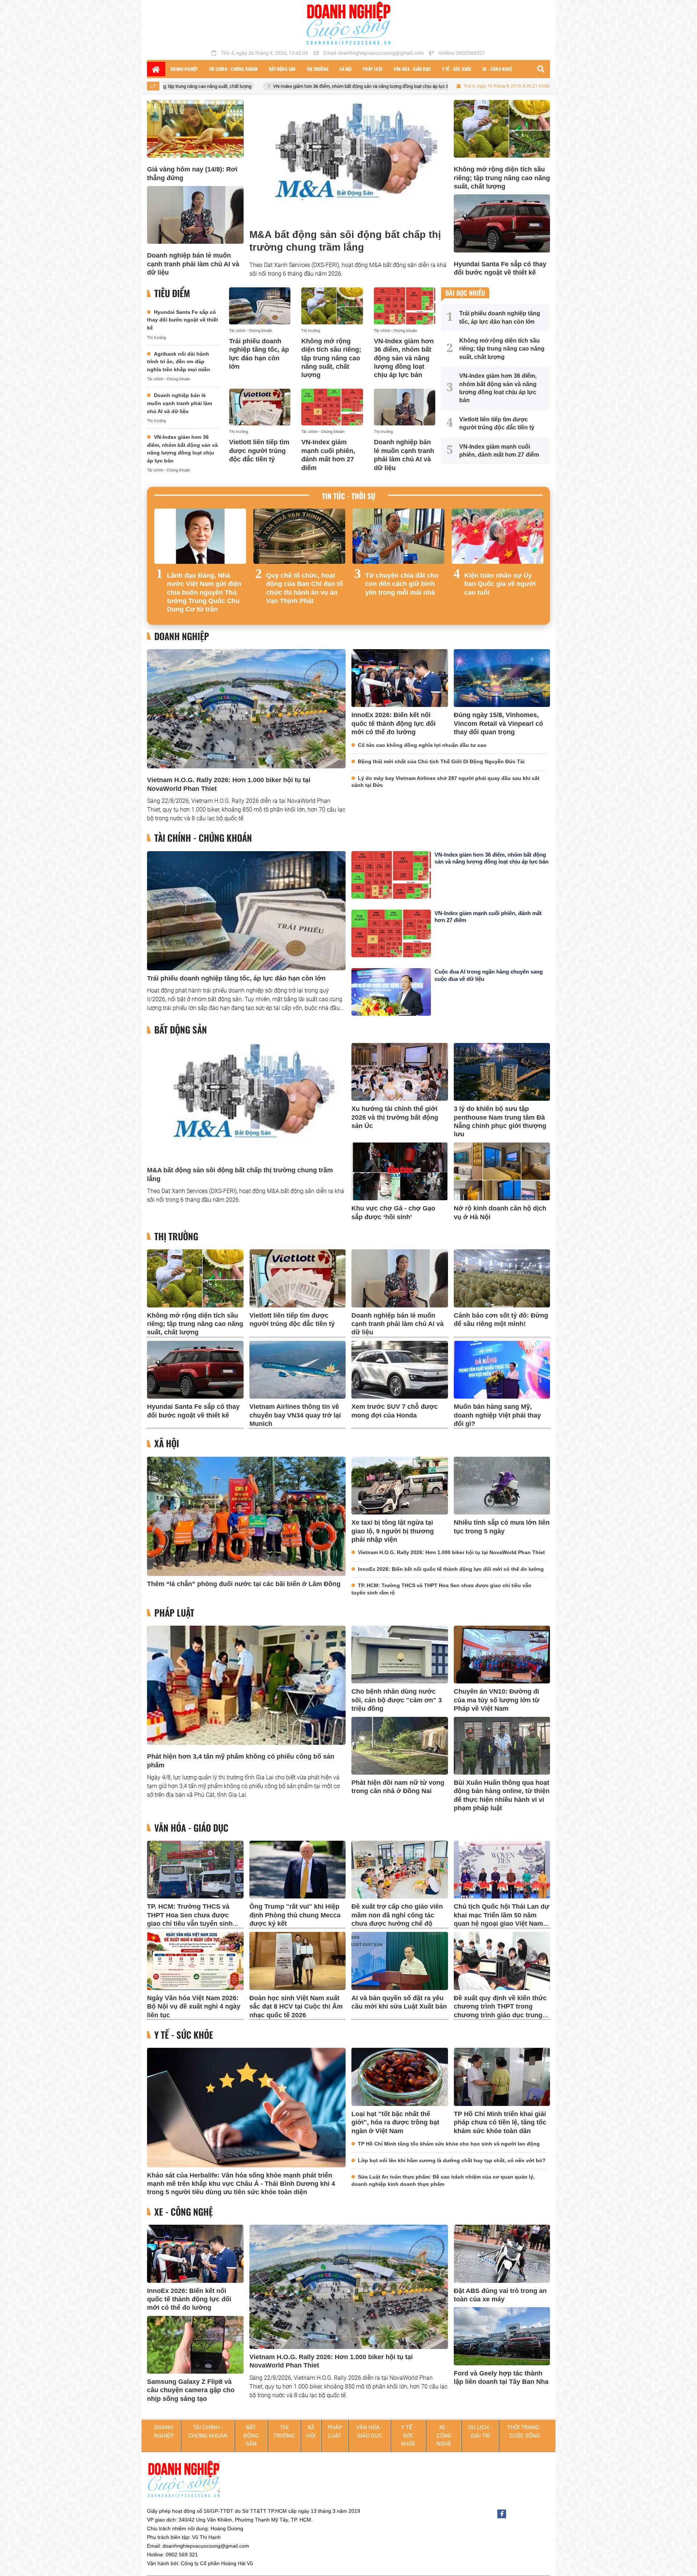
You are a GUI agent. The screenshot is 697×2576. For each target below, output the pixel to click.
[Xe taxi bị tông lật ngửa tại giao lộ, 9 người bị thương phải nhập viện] (400, 1486)
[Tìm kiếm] (541, 69)
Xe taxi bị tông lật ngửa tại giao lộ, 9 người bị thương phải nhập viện (393, 1531)
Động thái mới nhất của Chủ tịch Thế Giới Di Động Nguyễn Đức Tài (441, 761)
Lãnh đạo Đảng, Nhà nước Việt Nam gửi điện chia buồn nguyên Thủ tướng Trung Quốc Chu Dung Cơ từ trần (204, 593)
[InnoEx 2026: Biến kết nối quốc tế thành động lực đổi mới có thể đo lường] (400, 678)
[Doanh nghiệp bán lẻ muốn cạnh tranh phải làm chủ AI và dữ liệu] (195, 215)
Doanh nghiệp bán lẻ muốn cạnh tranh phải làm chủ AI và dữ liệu (193, 264)
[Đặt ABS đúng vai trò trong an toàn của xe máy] (502, 2254)
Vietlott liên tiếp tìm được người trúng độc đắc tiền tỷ (405, 86)
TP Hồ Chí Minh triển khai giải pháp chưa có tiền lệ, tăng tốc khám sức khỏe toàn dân (500, 2122)
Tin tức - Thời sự (349, 496)
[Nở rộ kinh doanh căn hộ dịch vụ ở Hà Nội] (502, 1171)
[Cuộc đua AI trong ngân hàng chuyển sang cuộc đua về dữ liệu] (391, 992)
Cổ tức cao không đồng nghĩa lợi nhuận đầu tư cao (422, 745)
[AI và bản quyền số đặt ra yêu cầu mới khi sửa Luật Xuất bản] (400, 1961)
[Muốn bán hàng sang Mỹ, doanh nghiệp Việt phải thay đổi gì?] (502, 1370)
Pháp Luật (174, 1613)
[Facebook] (502, 2514)
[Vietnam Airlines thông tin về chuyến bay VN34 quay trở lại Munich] (298, 1370)
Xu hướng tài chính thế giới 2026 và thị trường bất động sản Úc (395, 1117)
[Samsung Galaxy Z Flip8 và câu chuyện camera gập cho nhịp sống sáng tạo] (195, 2345)
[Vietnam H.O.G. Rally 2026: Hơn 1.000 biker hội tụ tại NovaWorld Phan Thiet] (246, 709)
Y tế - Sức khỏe (184, 2035)
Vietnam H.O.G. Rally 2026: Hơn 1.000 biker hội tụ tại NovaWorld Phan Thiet (451, 1552)
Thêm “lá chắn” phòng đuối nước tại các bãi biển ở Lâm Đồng (244, 1584)
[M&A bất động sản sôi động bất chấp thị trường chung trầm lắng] (349, 162)
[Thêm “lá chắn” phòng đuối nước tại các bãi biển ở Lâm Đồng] (246, 1516)
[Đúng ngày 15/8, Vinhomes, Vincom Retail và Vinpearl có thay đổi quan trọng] (502, 678)
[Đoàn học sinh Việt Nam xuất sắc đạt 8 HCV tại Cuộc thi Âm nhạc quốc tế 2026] (298, 1961)
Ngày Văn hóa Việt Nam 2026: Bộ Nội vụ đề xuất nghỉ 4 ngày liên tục (194, 2007)
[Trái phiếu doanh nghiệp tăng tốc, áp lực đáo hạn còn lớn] (260, 306)
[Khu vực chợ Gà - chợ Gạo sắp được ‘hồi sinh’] (400, 1171)
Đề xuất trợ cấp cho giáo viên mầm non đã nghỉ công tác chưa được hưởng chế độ (397, 1915)
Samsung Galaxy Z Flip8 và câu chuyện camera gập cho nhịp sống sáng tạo (191, 2390)
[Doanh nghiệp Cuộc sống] (348, 23)
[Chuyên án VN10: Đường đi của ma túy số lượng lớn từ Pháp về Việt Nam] (502, 1655)
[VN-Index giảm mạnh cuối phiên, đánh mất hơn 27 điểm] (332, 407)
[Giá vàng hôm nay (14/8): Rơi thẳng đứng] (195, 129)
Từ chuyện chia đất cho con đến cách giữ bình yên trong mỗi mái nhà (402, 584)
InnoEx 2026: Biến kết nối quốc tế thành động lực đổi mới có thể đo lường (394, 723)
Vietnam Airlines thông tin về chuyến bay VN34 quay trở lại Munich (295, 1415)
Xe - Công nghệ (184, 2212)
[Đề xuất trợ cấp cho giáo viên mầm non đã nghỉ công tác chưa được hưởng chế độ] (400, 1870)
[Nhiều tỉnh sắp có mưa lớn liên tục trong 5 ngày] (502, 1486)
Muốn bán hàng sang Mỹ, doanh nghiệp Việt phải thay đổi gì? (497, 1415)
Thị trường (156, 338)
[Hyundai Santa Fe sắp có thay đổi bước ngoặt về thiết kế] (502, 223)
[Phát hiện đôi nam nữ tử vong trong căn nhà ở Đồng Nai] (400, 1746)
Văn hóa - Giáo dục (191, 1828)
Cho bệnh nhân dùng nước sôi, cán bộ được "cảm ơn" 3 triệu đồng (397, 1700)
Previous (160, 563)
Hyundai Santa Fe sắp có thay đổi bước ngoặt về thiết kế (183, 320)
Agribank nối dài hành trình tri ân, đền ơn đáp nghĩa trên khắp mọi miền (179, 362)
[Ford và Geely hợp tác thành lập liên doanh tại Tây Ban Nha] (502, 2336)
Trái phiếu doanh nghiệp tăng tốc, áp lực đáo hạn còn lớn (236, 978)
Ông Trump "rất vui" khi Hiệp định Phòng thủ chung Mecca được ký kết (295, 1915)
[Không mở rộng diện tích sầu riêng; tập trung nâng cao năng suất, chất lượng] (502, 129)
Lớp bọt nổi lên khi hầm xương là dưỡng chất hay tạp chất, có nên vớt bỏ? (452, 2160)
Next (537, 563)
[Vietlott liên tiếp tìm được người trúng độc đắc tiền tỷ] (260, 407)
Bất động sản (181, 1030)
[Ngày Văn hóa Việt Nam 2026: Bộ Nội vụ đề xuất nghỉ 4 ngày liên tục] (195, 1961)
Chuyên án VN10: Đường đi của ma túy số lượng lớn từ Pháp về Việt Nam (497, 1700)
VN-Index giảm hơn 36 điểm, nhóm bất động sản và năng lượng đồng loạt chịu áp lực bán (239, 86)
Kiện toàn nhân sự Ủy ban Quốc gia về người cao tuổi (500, 584)
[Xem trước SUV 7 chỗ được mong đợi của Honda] (400, 1370)
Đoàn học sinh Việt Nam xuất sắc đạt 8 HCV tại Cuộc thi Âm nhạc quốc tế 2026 (296, 2007)
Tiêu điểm (172, 293)
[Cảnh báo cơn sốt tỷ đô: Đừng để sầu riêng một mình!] (502, 1278)
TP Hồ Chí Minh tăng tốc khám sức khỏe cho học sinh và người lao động (449, 2144)
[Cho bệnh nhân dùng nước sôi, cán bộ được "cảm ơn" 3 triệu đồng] (400, 1655)
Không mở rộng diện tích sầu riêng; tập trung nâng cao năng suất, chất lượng (502, 178)
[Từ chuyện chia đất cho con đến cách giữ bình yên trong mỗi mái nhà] (398, 536)
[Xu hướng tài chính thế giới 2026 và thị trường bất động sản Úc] (400, 1072)
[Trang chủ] (156, 69)
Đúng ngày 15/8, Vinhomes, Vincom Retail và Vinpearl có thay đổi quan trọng (498, 723)
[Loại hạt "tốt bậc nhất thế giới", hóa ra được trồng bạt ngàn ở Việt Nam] (400, 2077)
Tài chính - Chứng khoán (169, 379)
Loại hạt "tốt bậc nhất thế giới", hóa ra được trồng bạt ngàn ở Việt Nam (395, 2122)
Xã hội (167, 1443)
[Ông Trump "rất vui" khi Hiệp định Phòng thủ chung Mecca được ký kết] (298, 1870)
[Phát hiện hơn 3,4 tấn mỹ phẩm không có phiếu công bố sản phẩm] (246, 1685)
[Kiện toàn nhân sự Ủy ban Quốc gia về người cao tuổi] (498, 536)
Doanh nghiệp (182, 636)
